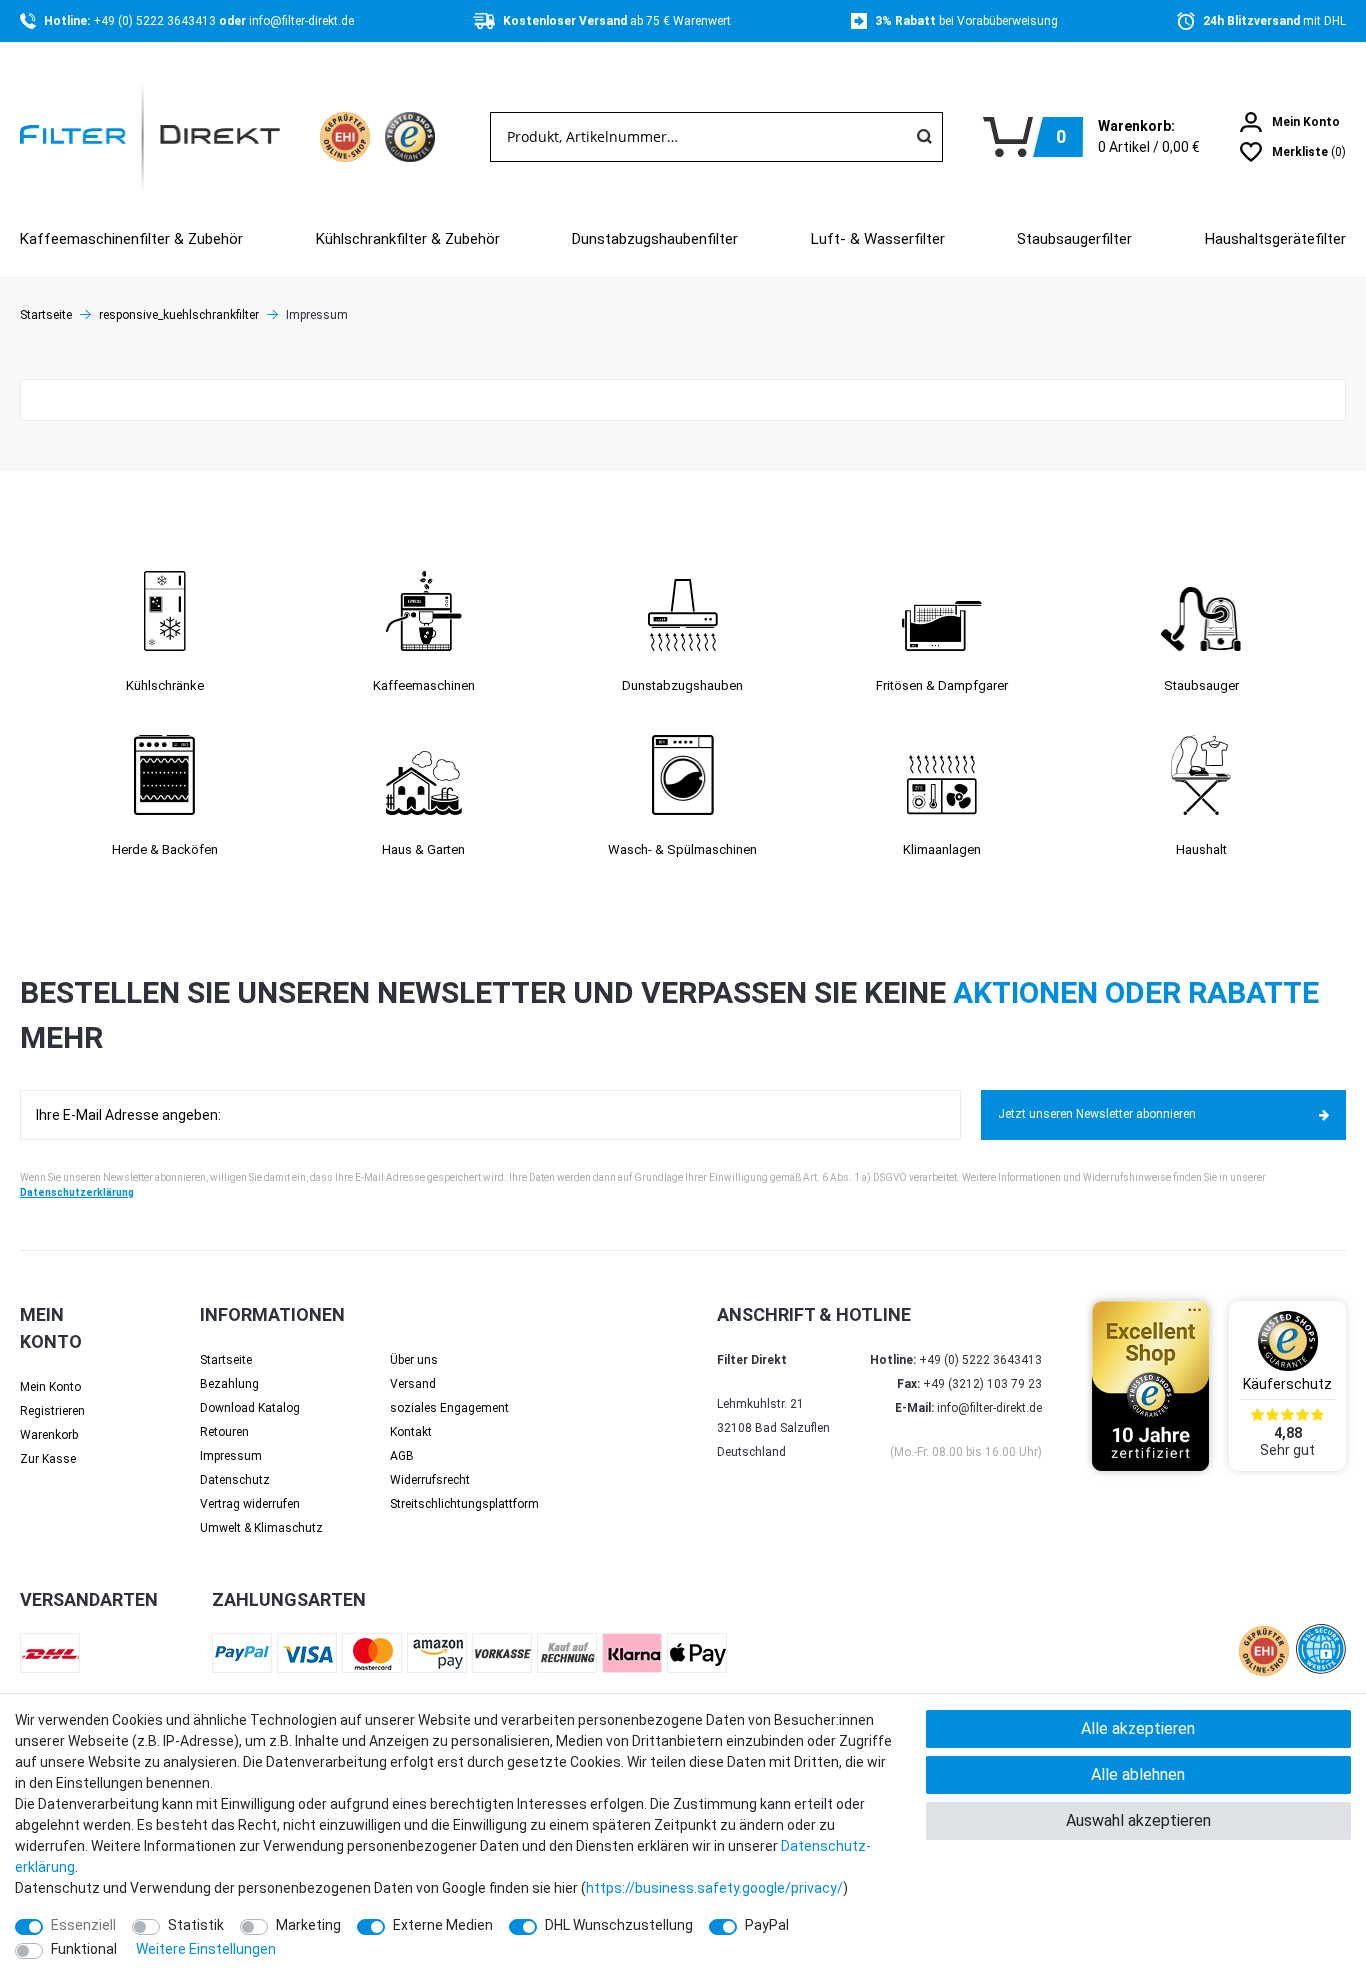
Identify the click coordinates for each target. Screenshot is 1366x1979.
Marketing (308, 1925)
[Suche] (924, 137)
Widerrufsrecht (430, 1480)
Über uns (414, 1360)
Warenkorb (49, 1435)
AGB (402, 1456)
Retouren (224, 1432)
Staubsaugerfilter (1074, 239)
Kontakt (411, 1432)
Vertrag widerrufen (250, 1504)
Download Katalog (250, 1408)
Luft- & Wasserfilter (878, 239)
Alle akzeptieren (1138, 1728)
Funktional (84, 1949)
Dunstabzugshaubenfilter (655, 239)
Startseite (46, 315)
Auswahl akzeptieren (1138, 1820)
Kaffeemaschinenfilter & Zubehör (131, 239)
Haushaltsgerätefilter (1275, 239)
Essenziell (83, 1925)
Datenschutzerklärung (77, 1192)
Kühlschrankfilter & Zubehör (408, 239)
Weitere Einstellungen (206, 1949)
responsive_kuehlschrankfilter (179, 315)
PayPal (767, 1925)
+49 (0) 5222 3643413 (156, 21)
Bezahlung (229, 1384)
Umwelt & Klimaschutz (261, 1528)
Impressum (231, 1456)
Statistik (196, 1925)
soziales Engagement (449, 1408)
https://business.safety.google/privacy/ (714, 1888)
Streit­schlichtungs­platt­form (464, 1504)
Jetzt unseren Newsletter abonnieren (1097, 1114)
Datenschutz (235, 1480)
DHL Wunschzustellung (619, 1925)
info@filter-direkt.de (301, 21)
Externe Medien (443, 1925)
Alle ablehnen (1138, 1774)
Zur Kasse (48, 1459)
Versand (413, 1384)
